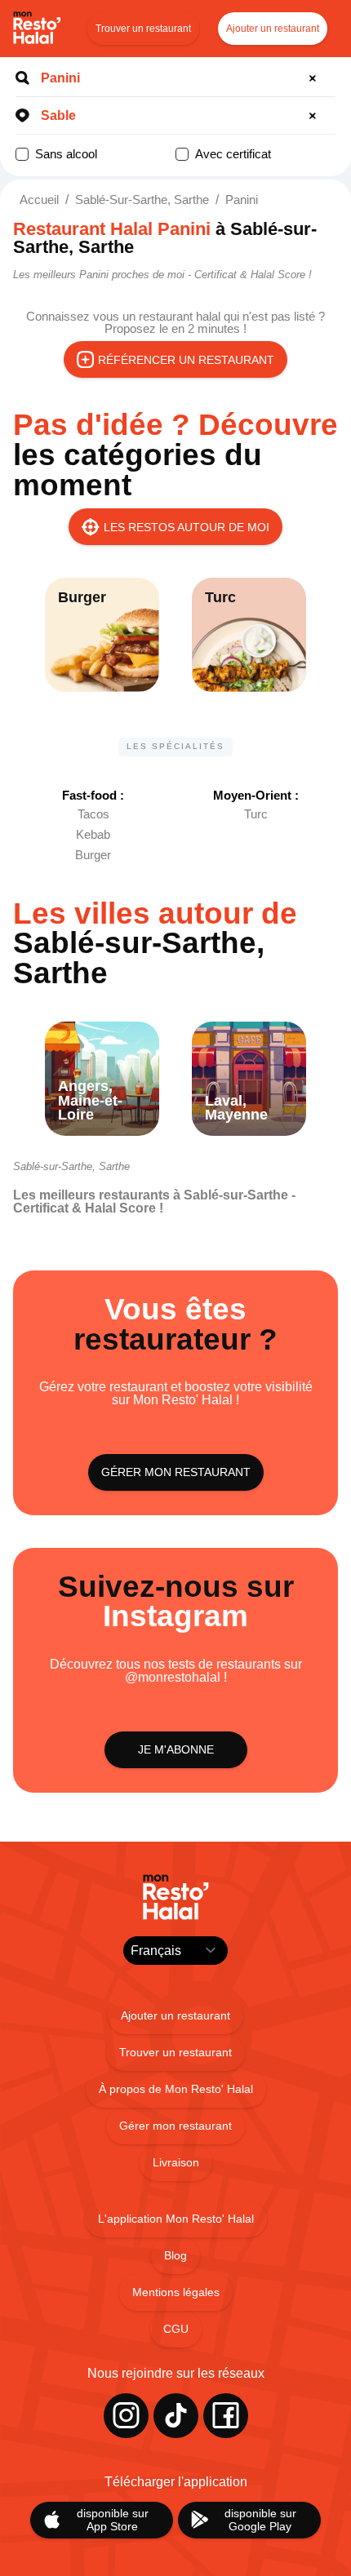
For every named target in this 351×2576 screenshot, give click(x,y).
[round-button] (315, 78)
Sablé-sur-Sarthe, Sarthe (142, 200)
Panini (242, 200)
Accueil (39, 200)
